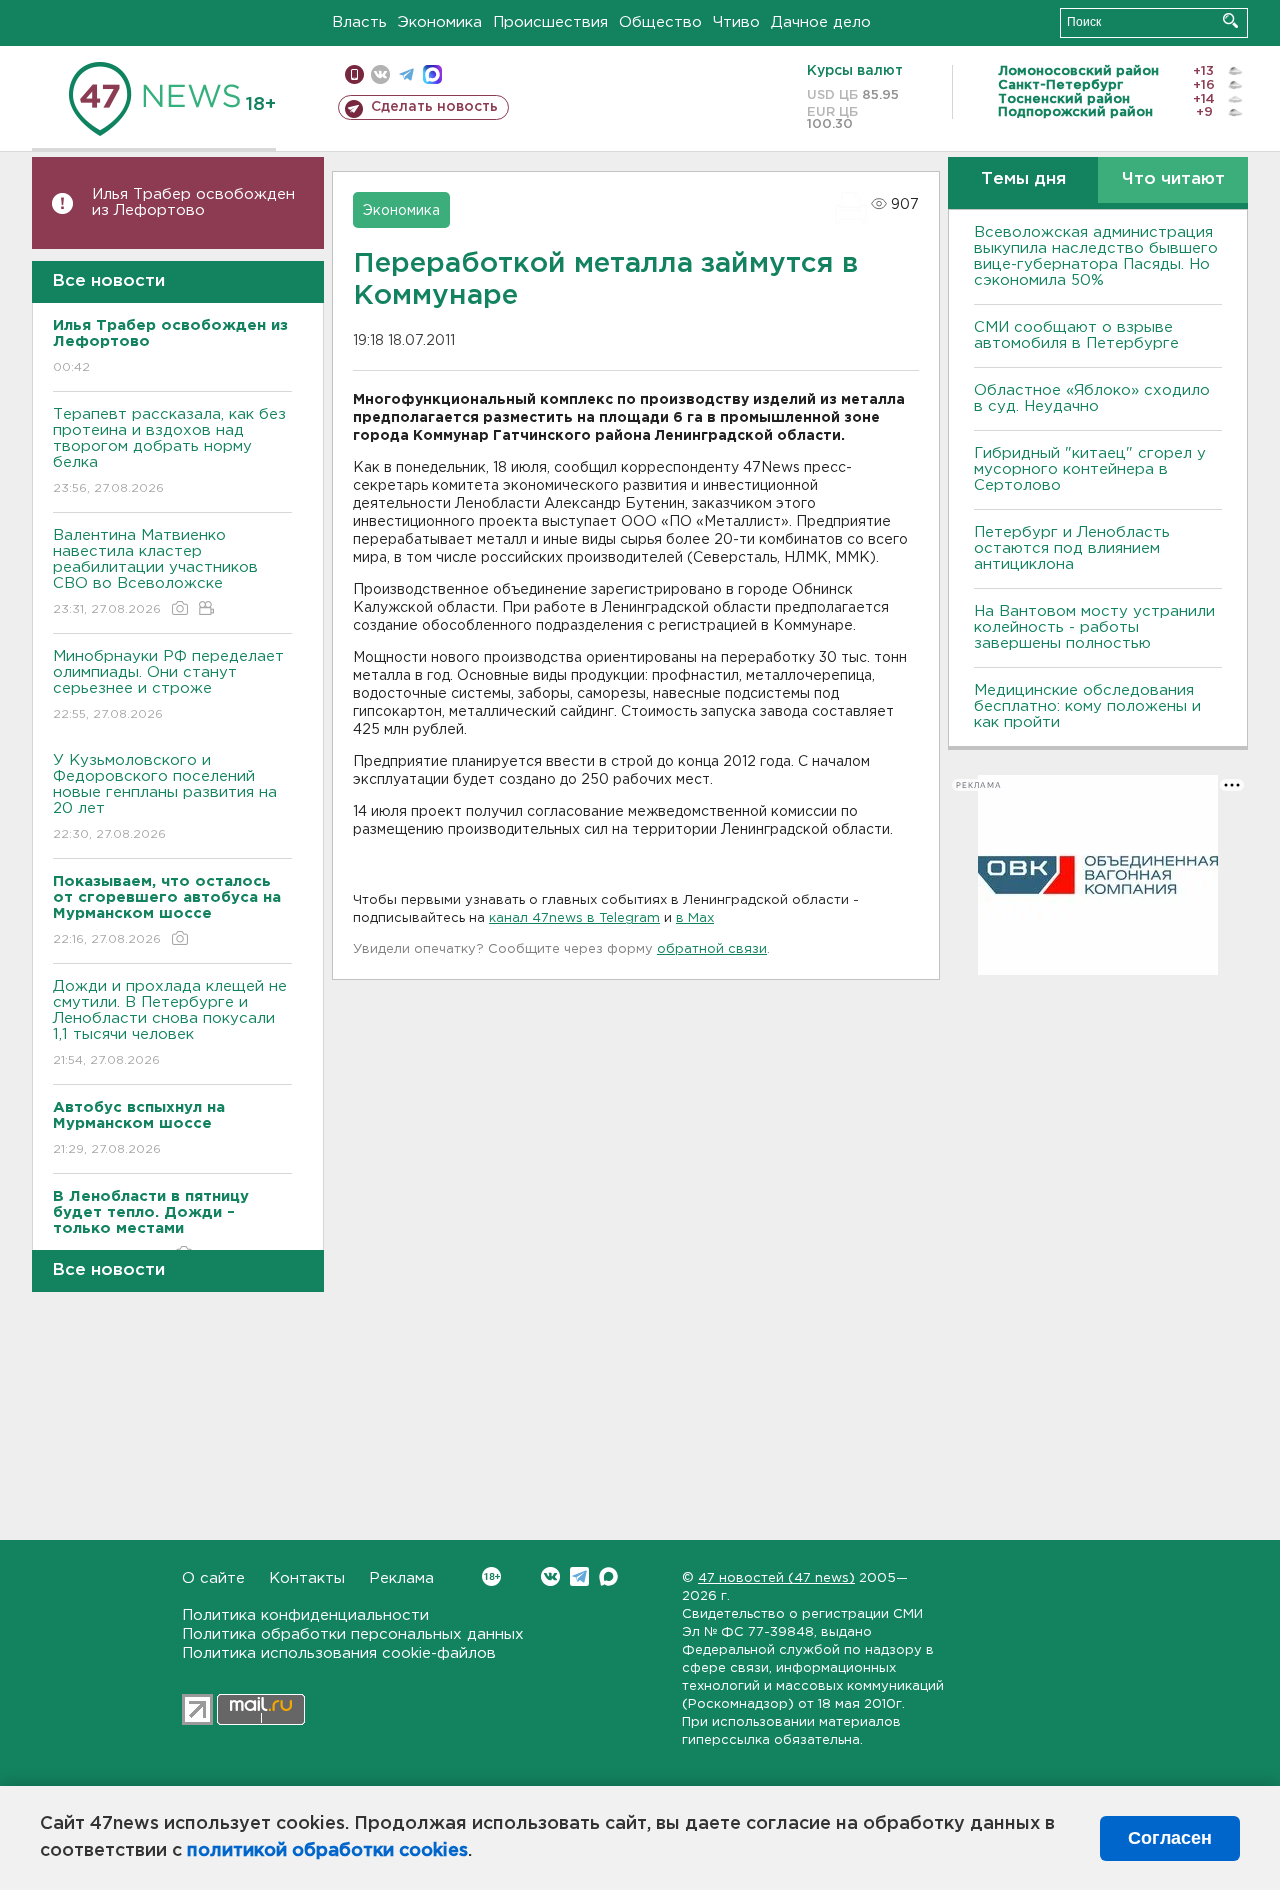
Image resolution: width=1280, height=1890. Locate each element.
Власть (359, 22)
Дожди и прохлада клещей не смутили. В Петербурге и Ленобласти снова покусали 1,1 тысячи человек (170, 1023)
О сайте (213, 1578)
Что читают (1173, 179)
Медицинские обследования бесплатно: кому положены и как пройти (1087, 706)
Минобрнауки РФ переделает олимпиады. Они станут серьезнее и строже (168, 685)
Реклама (401, 1578)
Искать (1230, 20)
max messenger (432, 74)
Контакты (307, 1578)
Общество (660, 22)
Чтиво (736, 22)
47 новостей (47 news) (776, 1578)
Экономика (440, 22)
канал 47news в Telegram (574, 918)
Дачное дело (821, 22)
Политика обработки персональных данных (353, 1634)
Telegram (579, 1576)
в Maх (695, 918)
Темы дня (1023, 179)
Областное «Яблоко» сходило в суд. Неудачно (1092, 398)
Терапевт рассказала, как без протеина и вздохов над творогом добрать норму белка (169, 451)
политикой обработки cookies (327, 1851)
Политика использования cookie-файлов (339, 1653)
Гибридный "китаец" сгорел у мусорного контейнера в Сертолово (1090, 469)
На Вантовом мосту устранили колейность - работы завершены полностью (1094, 627)
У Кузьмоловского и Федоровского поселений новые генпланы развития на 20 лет (165, 797)
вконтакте (380, 74)
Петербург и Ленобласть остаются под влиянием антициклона (1072, 548)
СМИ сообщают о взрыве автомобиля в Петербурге (1076, 335)
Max (608, 1576)
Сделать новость (434, 107)
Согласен (1170, 1838)
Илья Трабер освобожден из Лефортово (193, 202)
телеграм (406, 74)
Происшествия (550, 22)
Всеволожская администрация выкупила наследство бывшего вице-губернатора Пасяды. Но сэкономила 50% (1096, 256)
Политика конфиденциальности (305, 1615)
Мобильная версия (354, 74)
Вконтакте (550, 1576)
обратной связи (712, 949)
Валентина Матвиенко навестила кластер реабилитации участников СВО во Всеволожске (155, 572)
